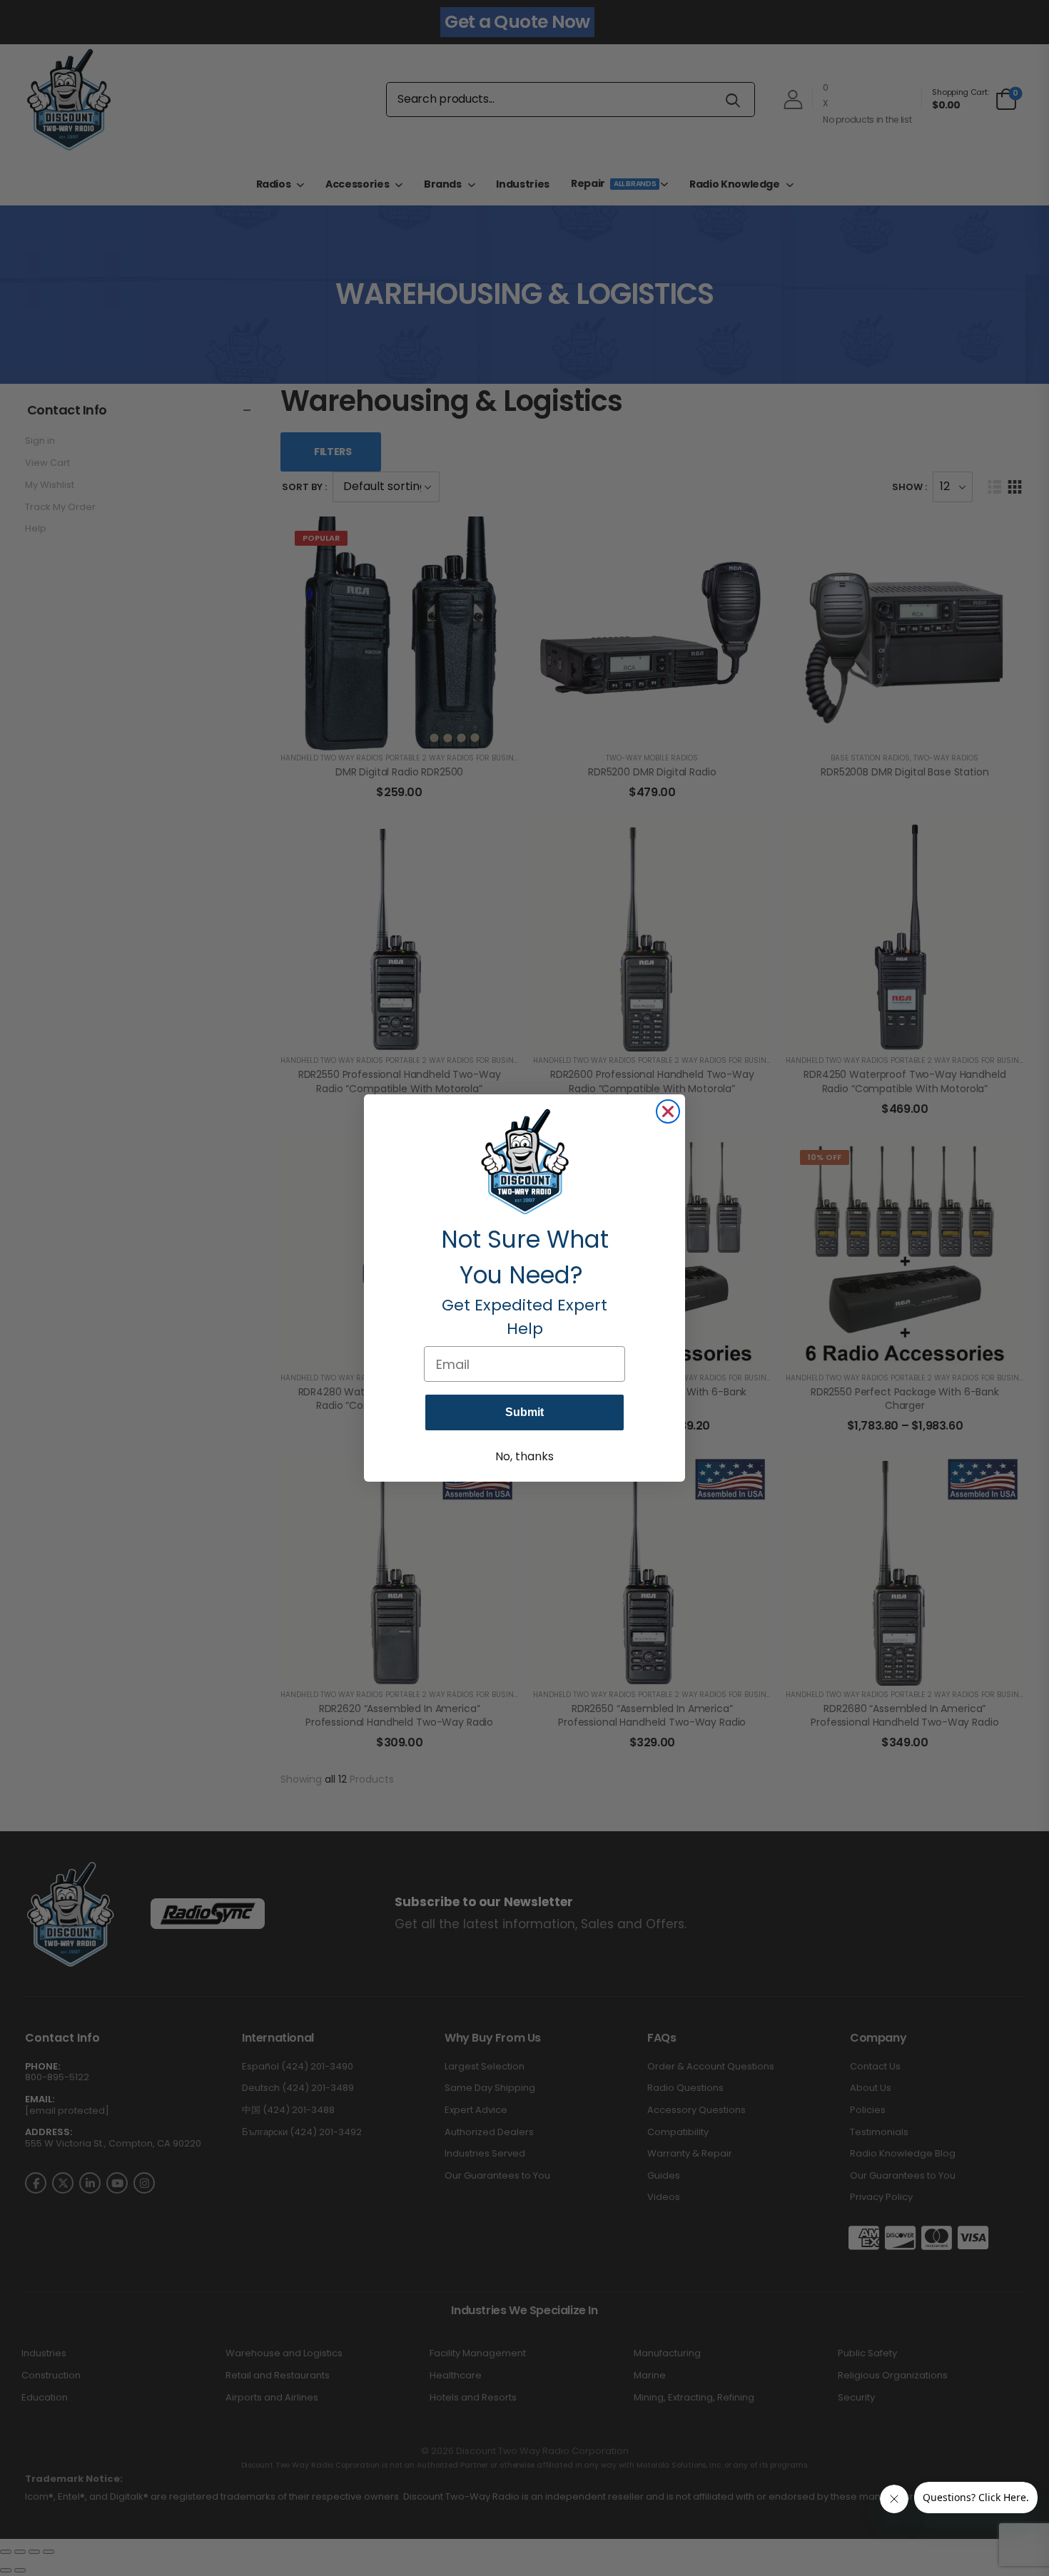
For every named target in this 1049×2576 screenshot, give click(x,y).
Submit (524, 1412)
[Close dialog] (668, 1111)
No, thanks (524, 1456)
